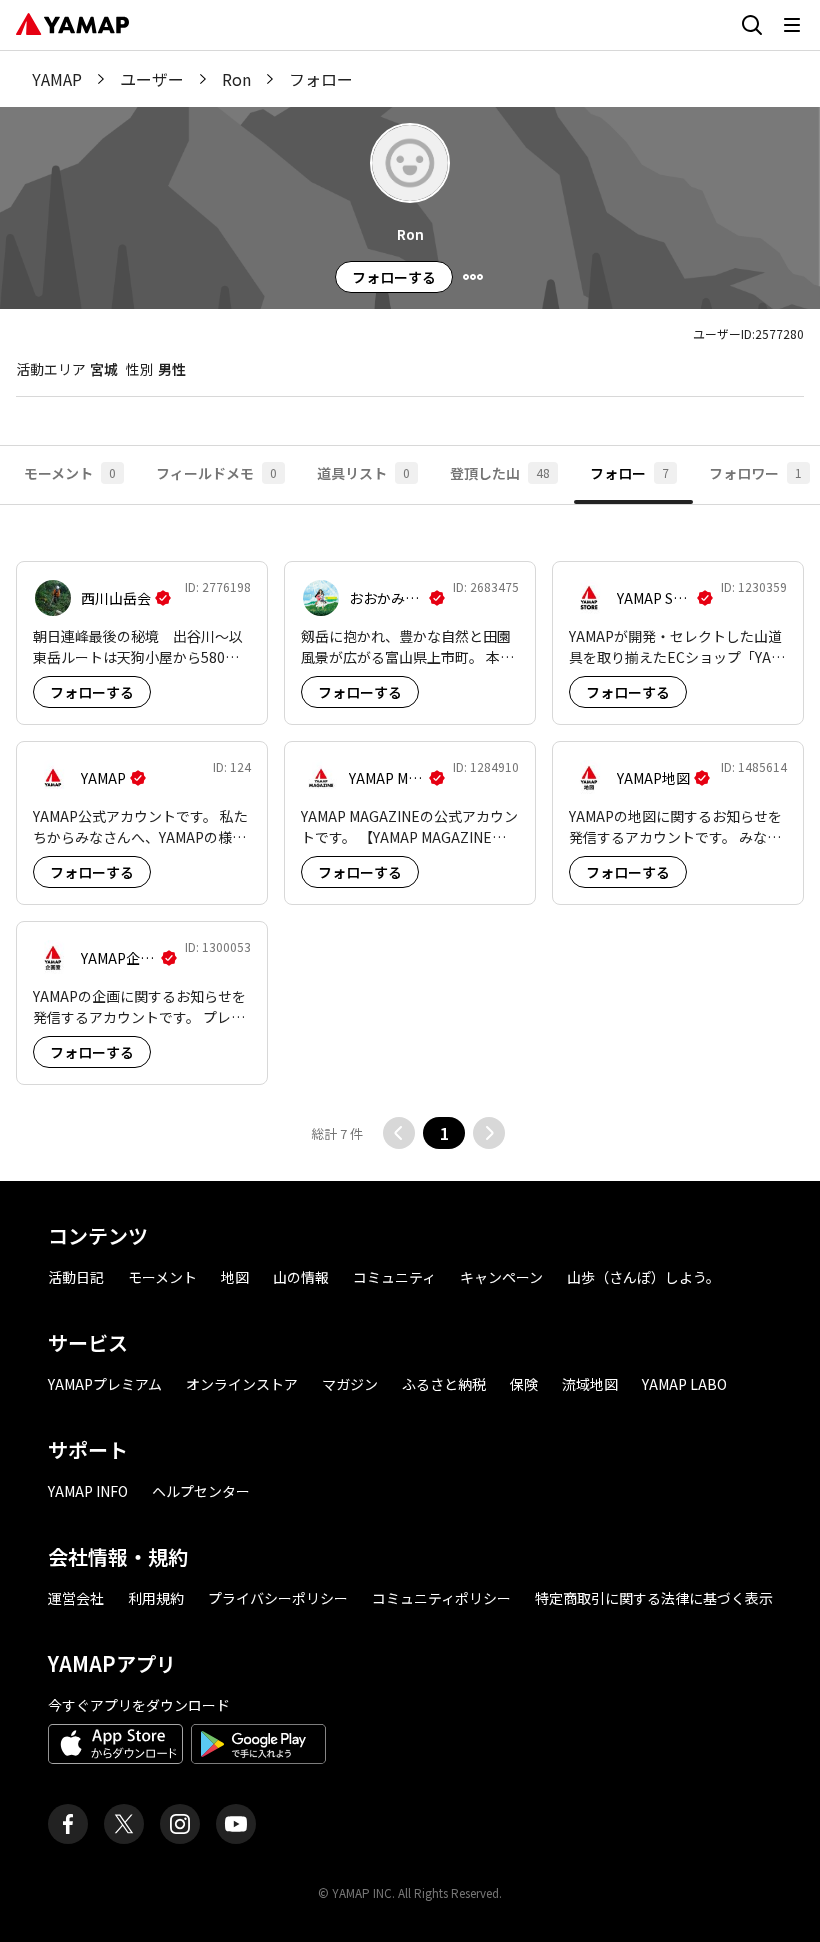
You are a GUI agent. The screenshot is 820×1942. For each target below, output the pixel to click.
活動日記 (76, 1277)
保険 (524, 1384)
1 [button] (444, 1133)
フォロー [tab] (629, 473)
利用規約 (156, 1598)
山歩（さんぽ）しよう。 (643, 1277)
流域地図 (590, 1384)
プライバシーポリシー (278, 1598)
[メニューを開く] (792, 25)
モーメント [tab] (70, 473)
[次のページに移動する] (489, 1133)
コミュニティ (394, 1277)
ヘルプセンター (201, 1491)
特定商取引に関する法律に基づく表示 (654, 1598)
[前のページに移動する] (399, 1133)
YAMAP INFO (88, 1491)
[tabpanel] (410, 843)
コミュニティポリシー (441, 1598)
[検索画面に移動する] (752, 25)
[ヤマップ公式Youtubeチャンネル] (236, 1824)
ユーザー (152, 79)
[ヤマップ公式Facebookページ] (68, 1824)
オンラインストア (242, 1384)
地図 (235, 1277)
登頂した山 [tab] (500, 473)
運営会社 (76, 1598)
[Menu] (473, 277)
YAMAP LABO (684, 1384)
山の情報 (301, 1277)
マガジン (350, 1384)
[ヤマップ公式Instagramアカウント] (180, 1824)
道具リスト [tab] (363, 473)
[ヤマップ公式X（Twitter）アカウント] (124, 1824)
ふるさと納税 (444, 1384)
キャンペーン (501, 1277)
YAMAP (57, 79)
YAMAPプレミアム (105, 1384)
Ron (236, 79)
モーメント (162, 1277)
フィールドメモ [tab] (216, 473)
